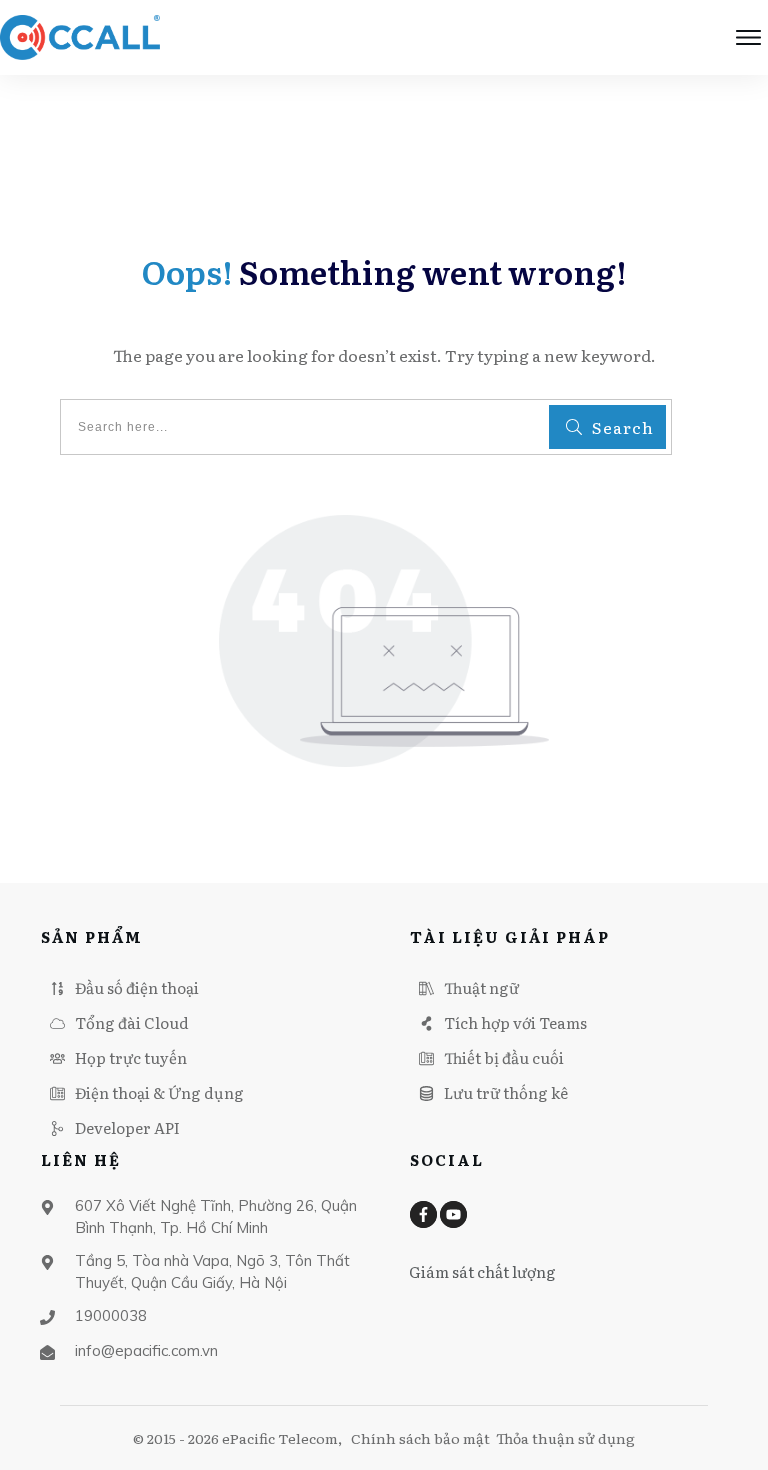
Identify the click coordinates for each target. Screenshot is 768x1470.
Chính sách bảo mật (420, 1438)
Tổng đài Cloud (132, 1022)
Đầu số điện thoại (137, 987)
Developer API (127, 1127)
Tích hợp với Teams (515, 1022)
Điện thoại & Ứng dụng (159, 1092)
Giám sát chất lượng (482, 1271)
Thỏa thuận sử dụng (565, 1438)
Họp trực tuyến (131, 1057)
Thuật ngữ (481, 987)
